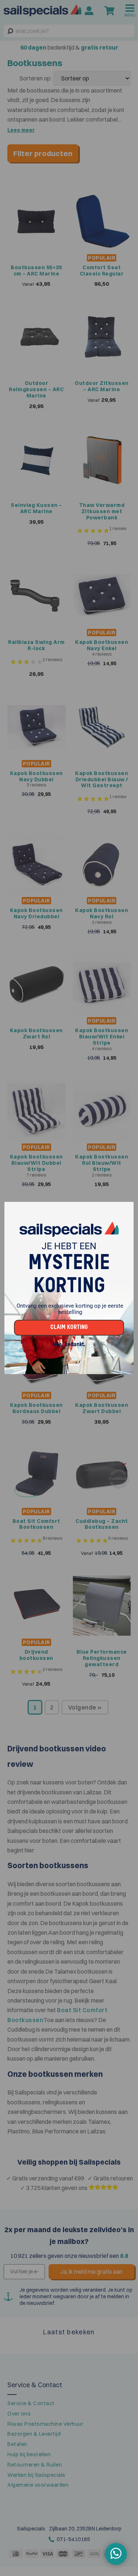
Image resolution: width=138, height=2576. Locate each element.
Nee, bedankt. (69, 1345)
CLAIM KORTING (69, 1327)
